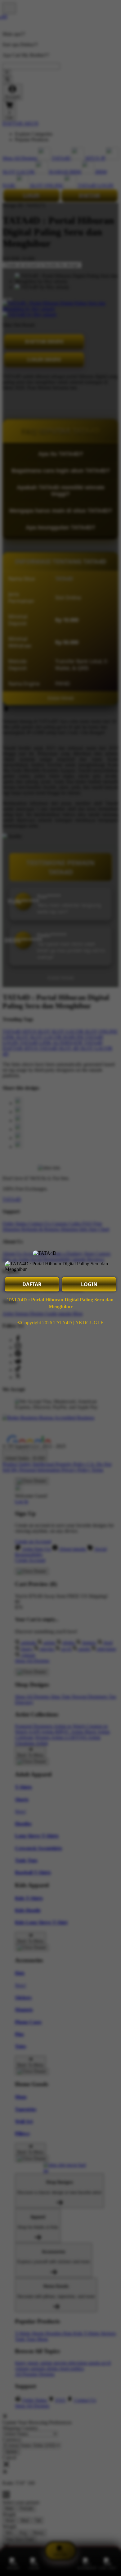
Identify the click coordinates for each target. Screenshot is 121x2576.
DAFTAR (32, 1284)
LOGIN (89, 1284)
